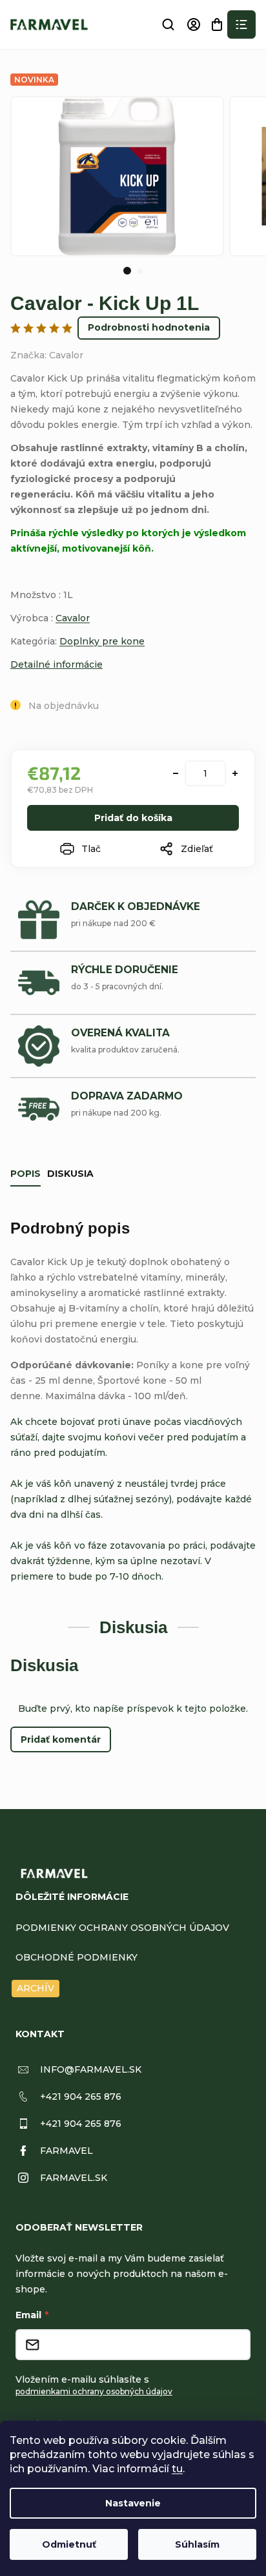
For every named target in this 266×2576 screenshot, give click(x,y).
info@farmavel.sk (91, 2069)
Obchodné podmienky (77, 1957)
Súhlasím (197, 2544)
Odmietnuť (69, 2544)
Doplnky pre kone (102, 641)
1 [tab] (127, 271)
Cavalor (73, 618)
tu (177, 2469)
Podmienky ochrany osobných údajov (122, 1928)
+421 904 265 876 (81, 2097)
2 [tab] (140, 271)
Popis (26, 1174)
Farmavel (66, 2151)
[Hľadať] (168, 24)
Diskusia (70, 1174)
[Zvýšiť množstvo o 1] (235, 773)
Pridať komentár (61, 1739)
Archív (36, 1988)
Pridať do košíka (133, 818)
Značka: (47, 355)
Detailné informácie (56, 664)
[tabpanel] (117, 176)
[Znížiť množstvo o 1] (176, 773)
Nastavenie (133, 2503)
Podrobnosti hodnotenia (149, 327)
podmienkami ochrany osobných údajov (94, 2391)
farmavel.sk (74, 2178)
